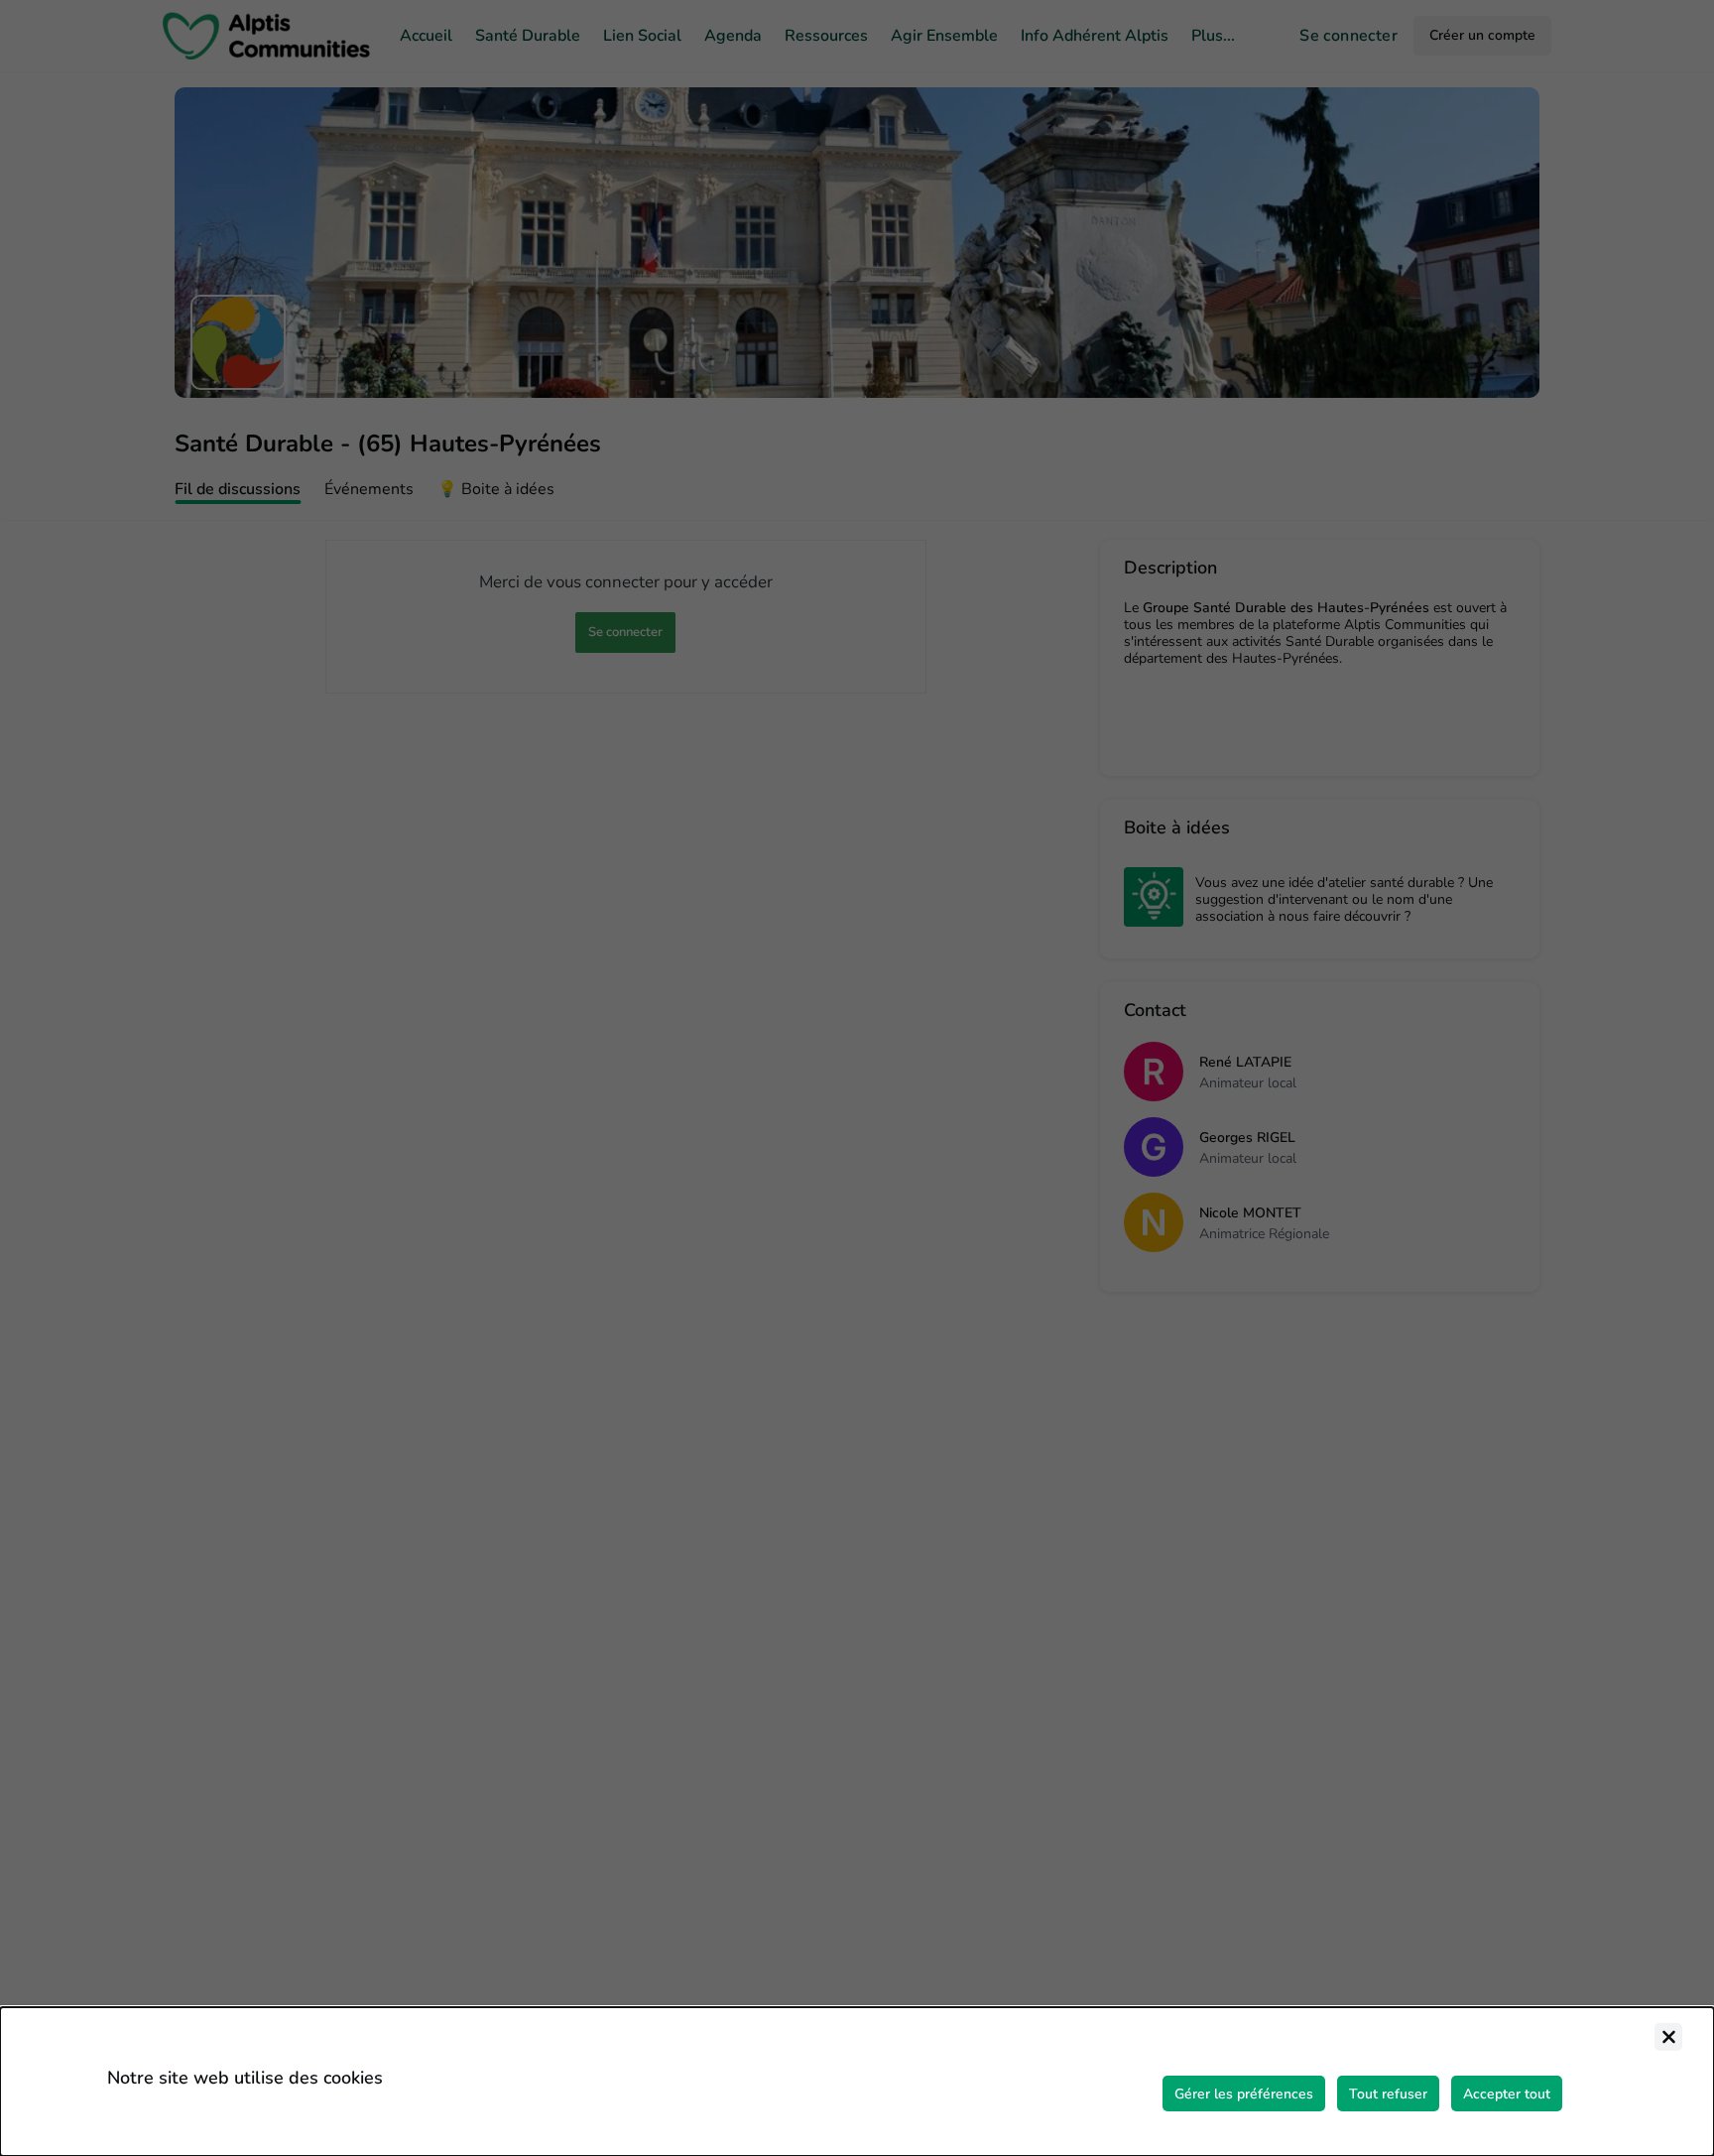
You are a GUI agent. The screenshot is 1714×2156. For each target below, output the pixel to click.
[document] (857, 2082)
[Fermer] (1668, 2037)
